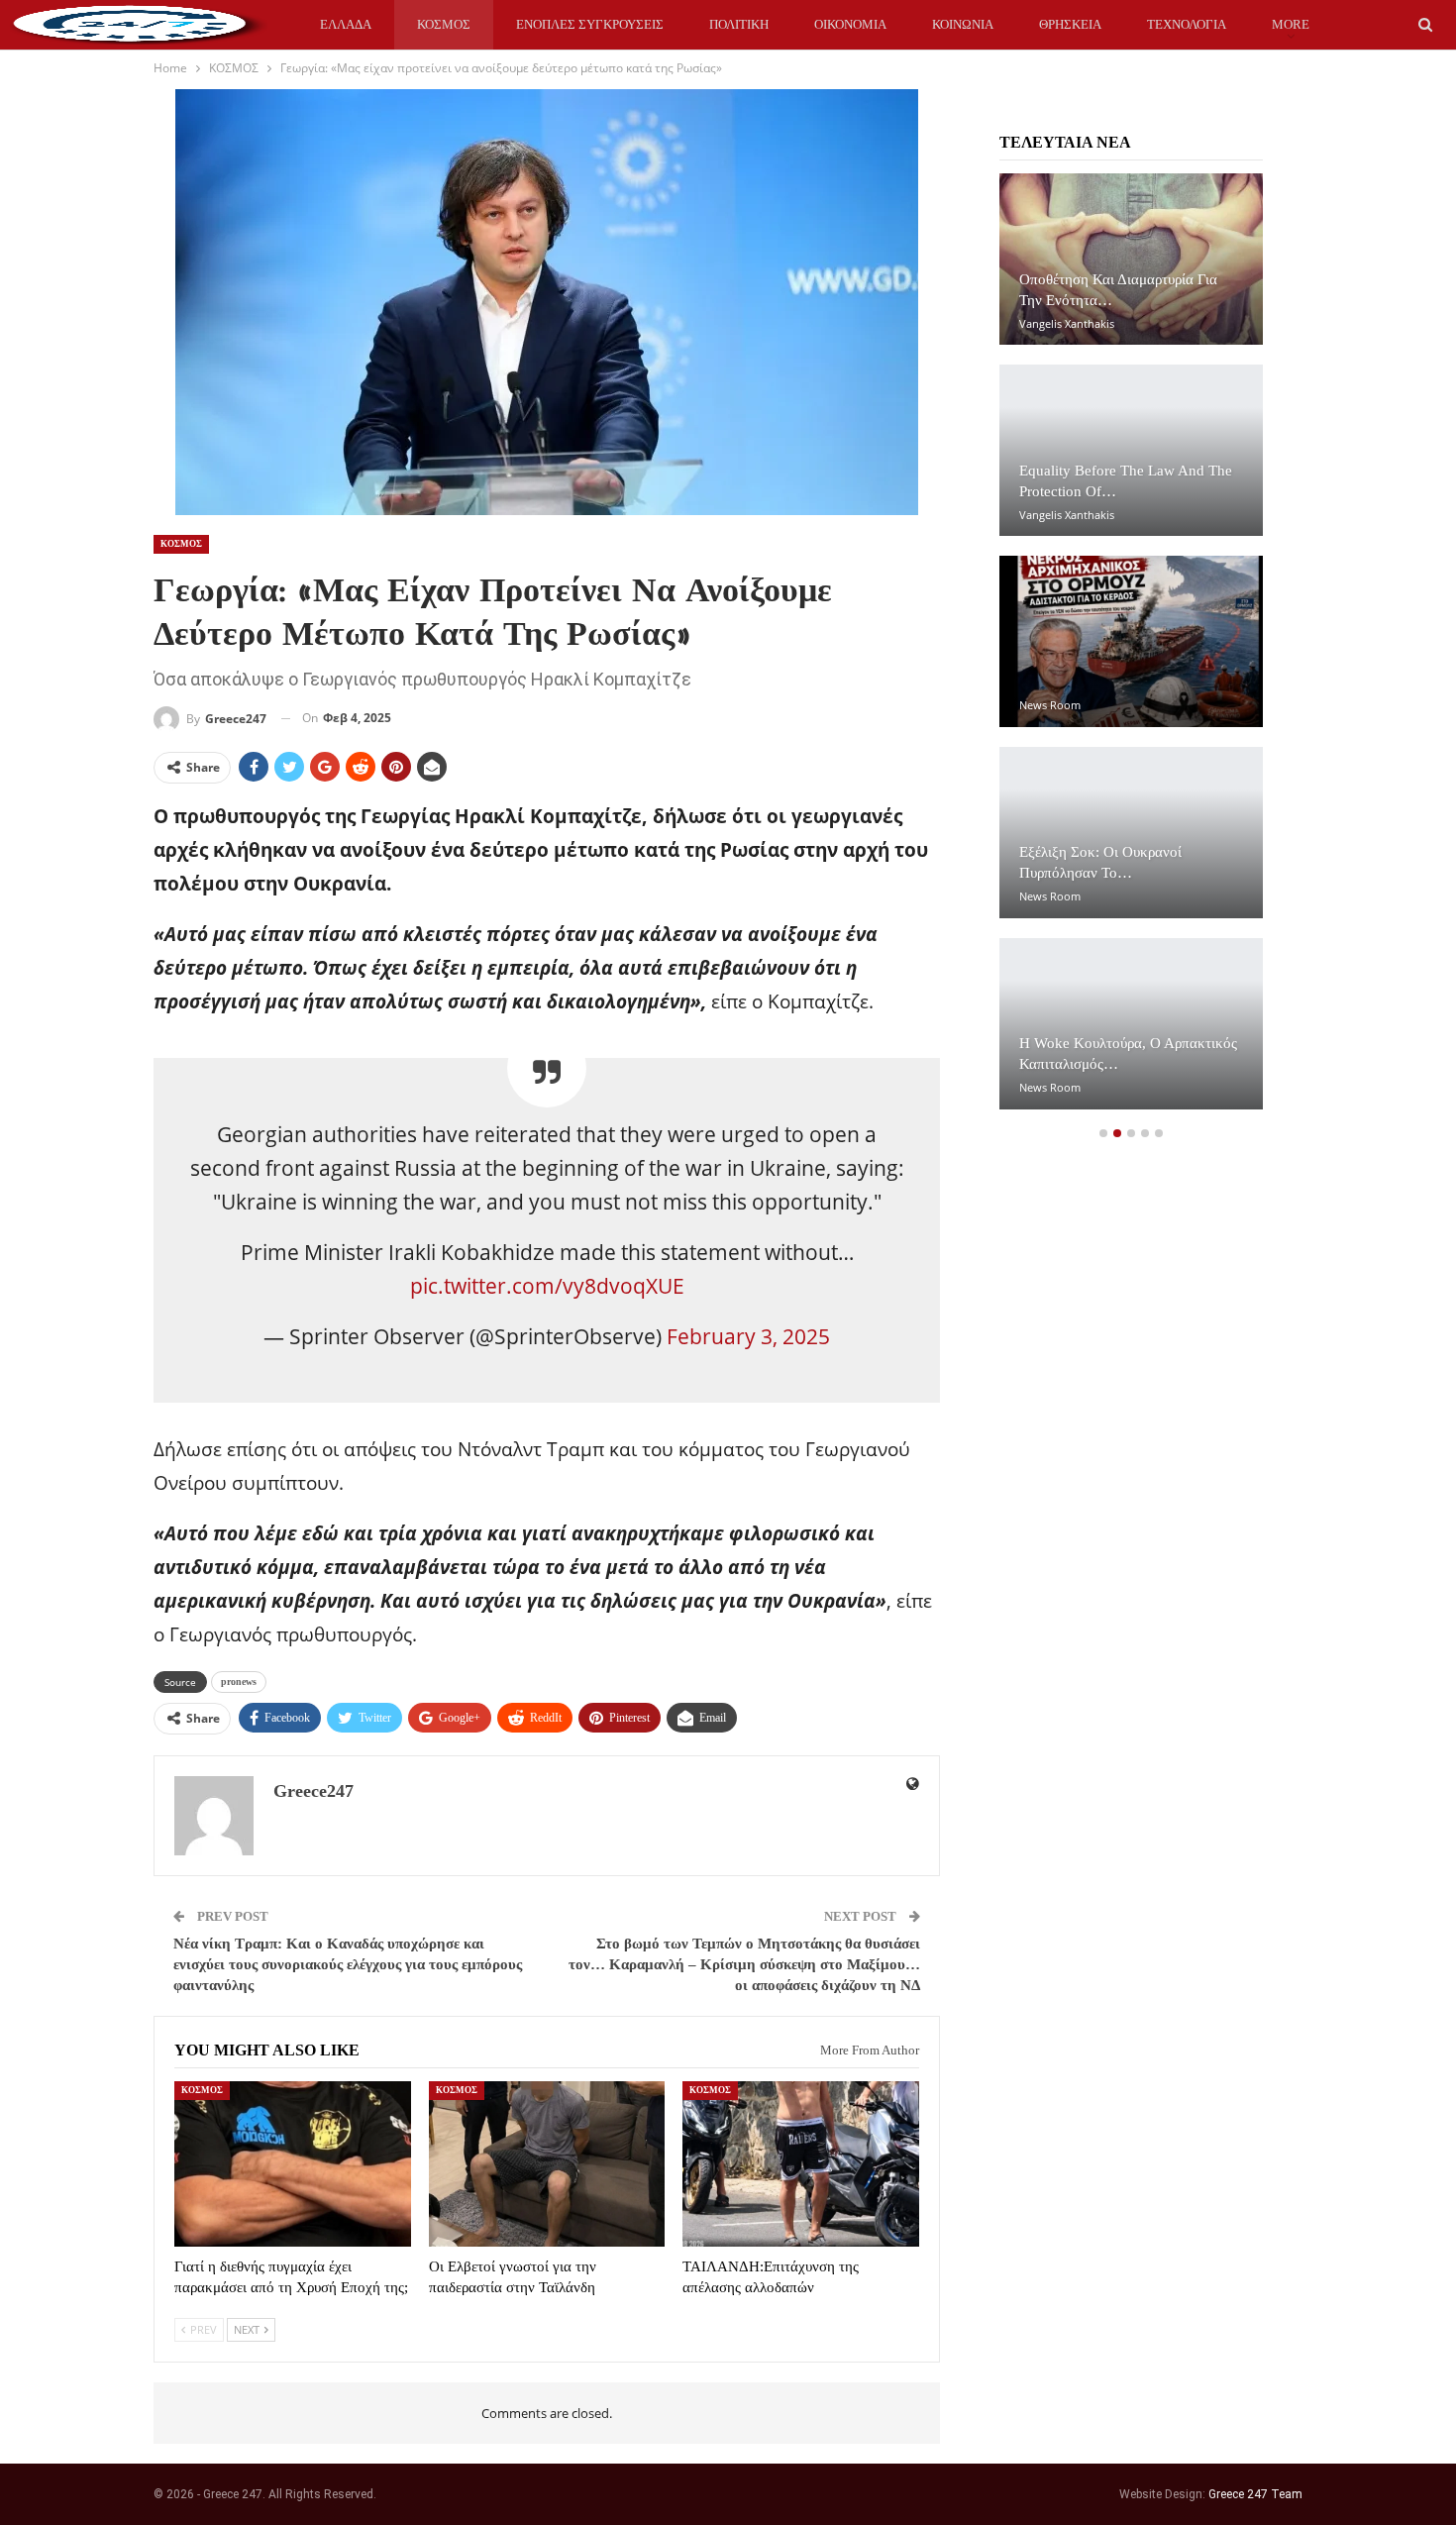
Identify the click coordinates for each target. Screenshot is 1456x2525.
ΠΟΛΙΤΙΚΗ (739, 24)
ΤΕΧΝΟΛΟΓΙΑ (1187, 24)
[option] (1131, 651)
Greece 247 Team (1255, 2494)
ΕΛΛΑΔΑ (346, 24)
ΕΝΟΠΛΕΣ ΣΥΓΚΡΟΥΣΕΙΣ (590, 24)
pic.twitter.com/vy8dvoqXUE (547, 1286)
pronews (239, 1682)
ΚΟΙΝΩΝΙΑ (963, 24)
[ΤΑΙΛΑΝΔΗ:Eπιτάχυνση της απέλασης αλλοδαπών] (801, 2164)
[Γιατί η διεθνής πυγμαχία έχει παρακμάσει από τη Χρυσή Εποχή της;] (293, 2164)
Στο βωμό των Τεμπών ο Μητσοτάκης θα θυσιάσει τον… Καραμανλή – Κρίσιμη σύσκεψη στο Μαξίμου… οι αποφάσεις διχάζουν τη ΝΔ (744, 1964)
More (1291, 24)
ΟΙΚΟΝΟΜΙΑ (850, 24)
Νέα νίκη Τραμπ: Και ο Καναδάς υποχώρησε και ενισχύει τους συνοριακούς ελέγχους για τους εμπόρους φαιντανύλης (348, 1964)
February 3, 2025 (748, 1336)
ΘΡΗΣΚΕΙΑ (1070, 24)
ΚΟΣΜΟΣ (444, 24)
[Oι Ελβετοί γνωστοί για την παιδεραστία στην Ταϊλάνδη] (547, 2164)
